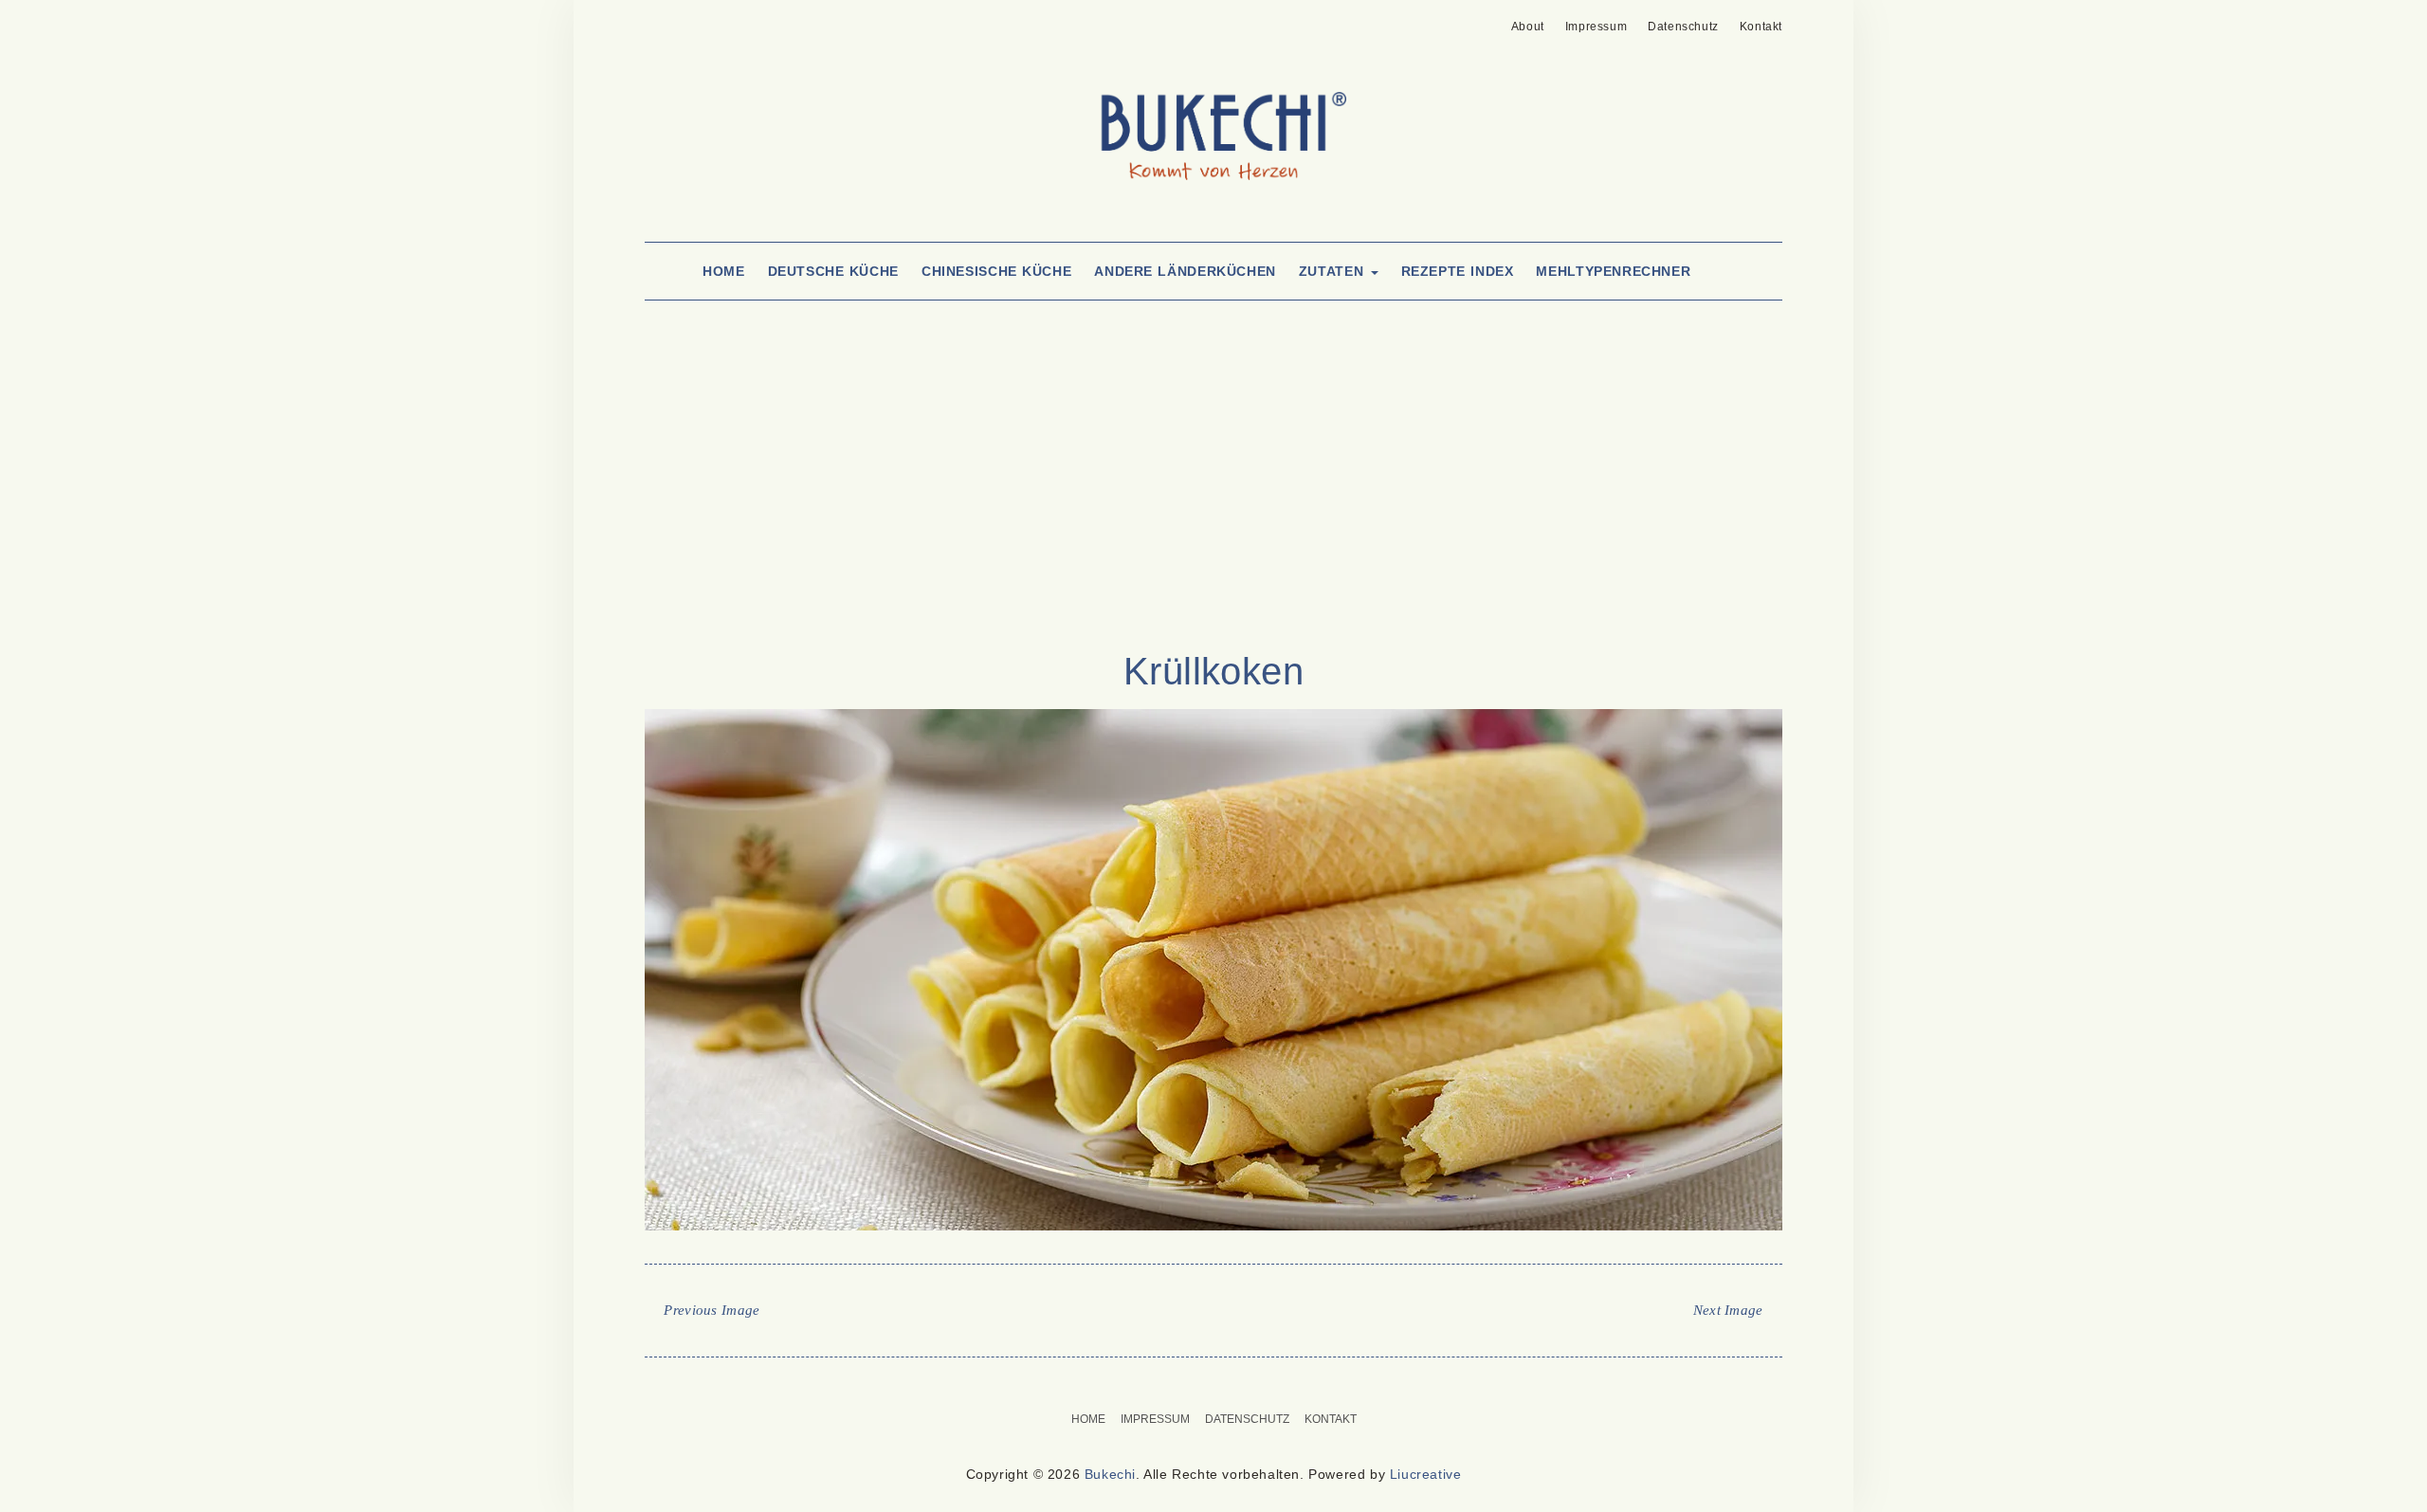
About (1528, 27)
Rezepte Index (1458, 271)
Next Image (1728, 1310)
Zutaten (1334, 271)
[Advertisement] (1213, 495)
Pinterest (657, 21)
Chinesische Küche (996, 271)
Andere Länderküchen (1185, 271)
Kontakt (1761, 27)
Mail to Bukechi (686, 21)
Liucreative (1426, 1474)
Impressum (1596, 27)
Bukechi (1110, 1474)
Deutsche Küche (833, 271)
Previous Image (712, 1310)
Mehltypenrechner (1613, 271)
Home (723, 271)
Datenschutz (1683, 27)
